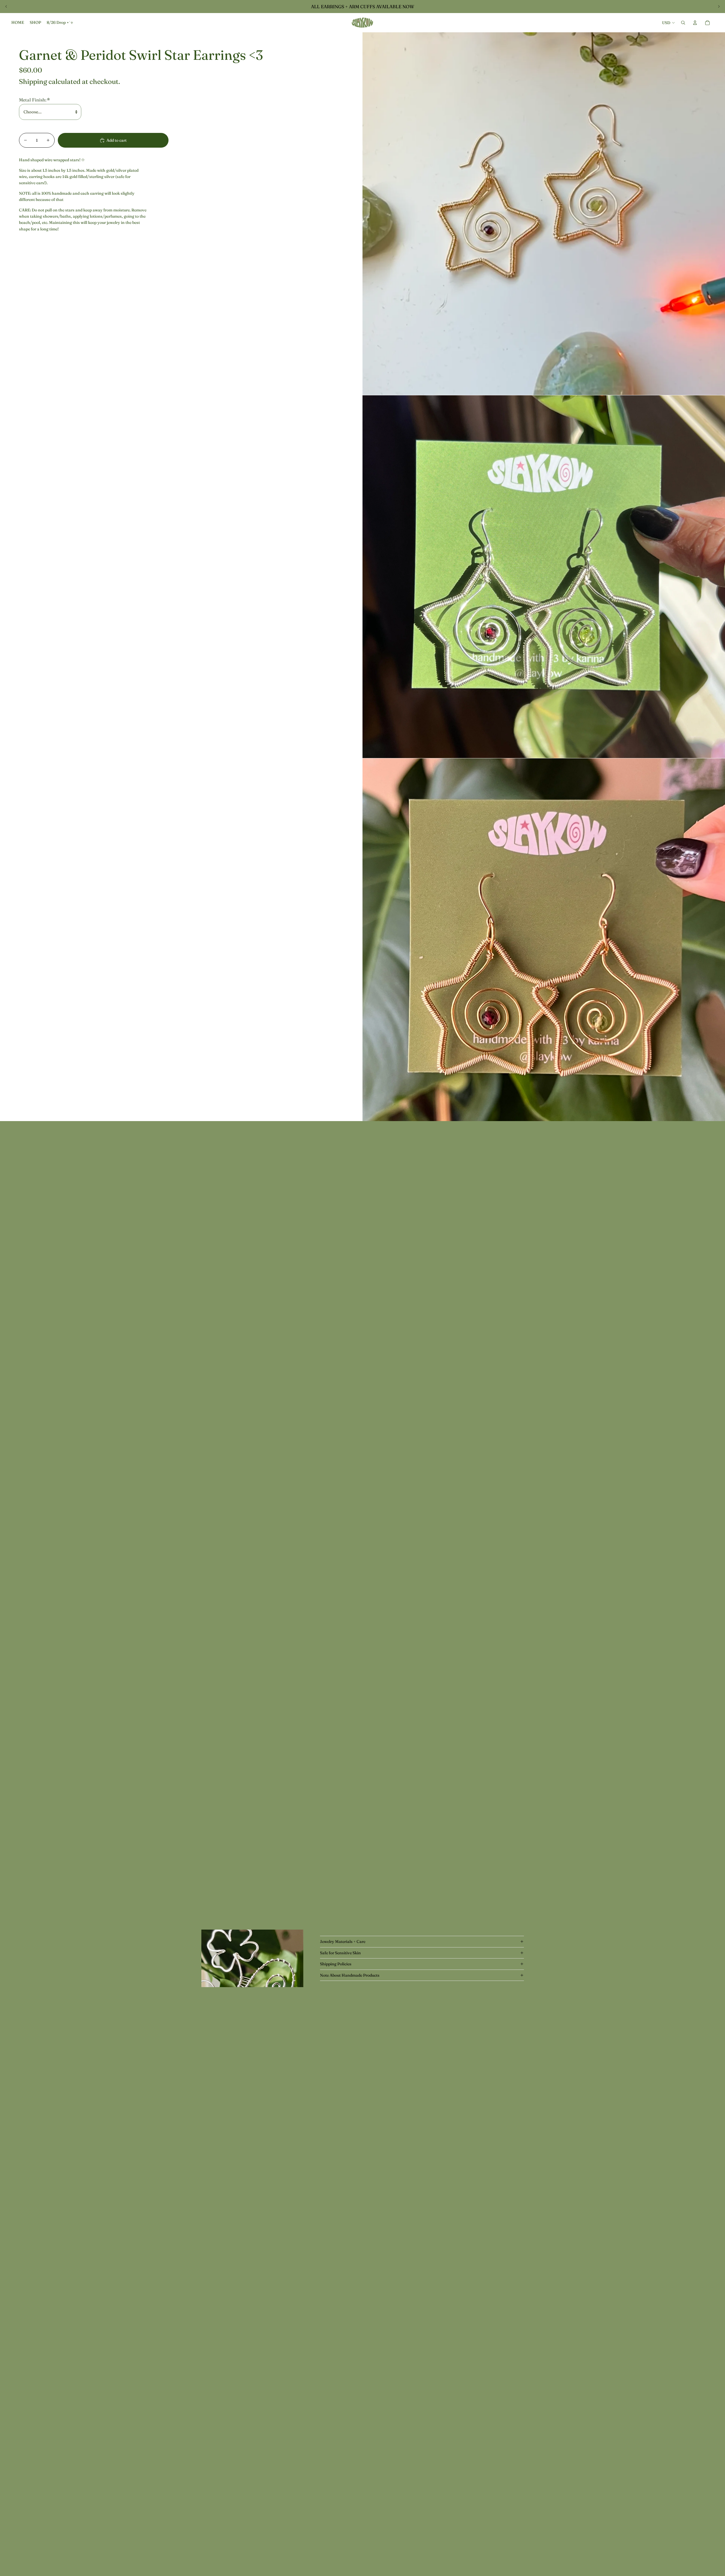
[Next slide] (719, 7)
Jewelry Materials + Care (343, 1941)
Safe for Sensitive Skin (340, 1953)
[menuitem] (18, 23)
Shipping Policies (336, 1964)
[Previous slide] (6, 7)
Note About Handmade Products (350, 1975)
